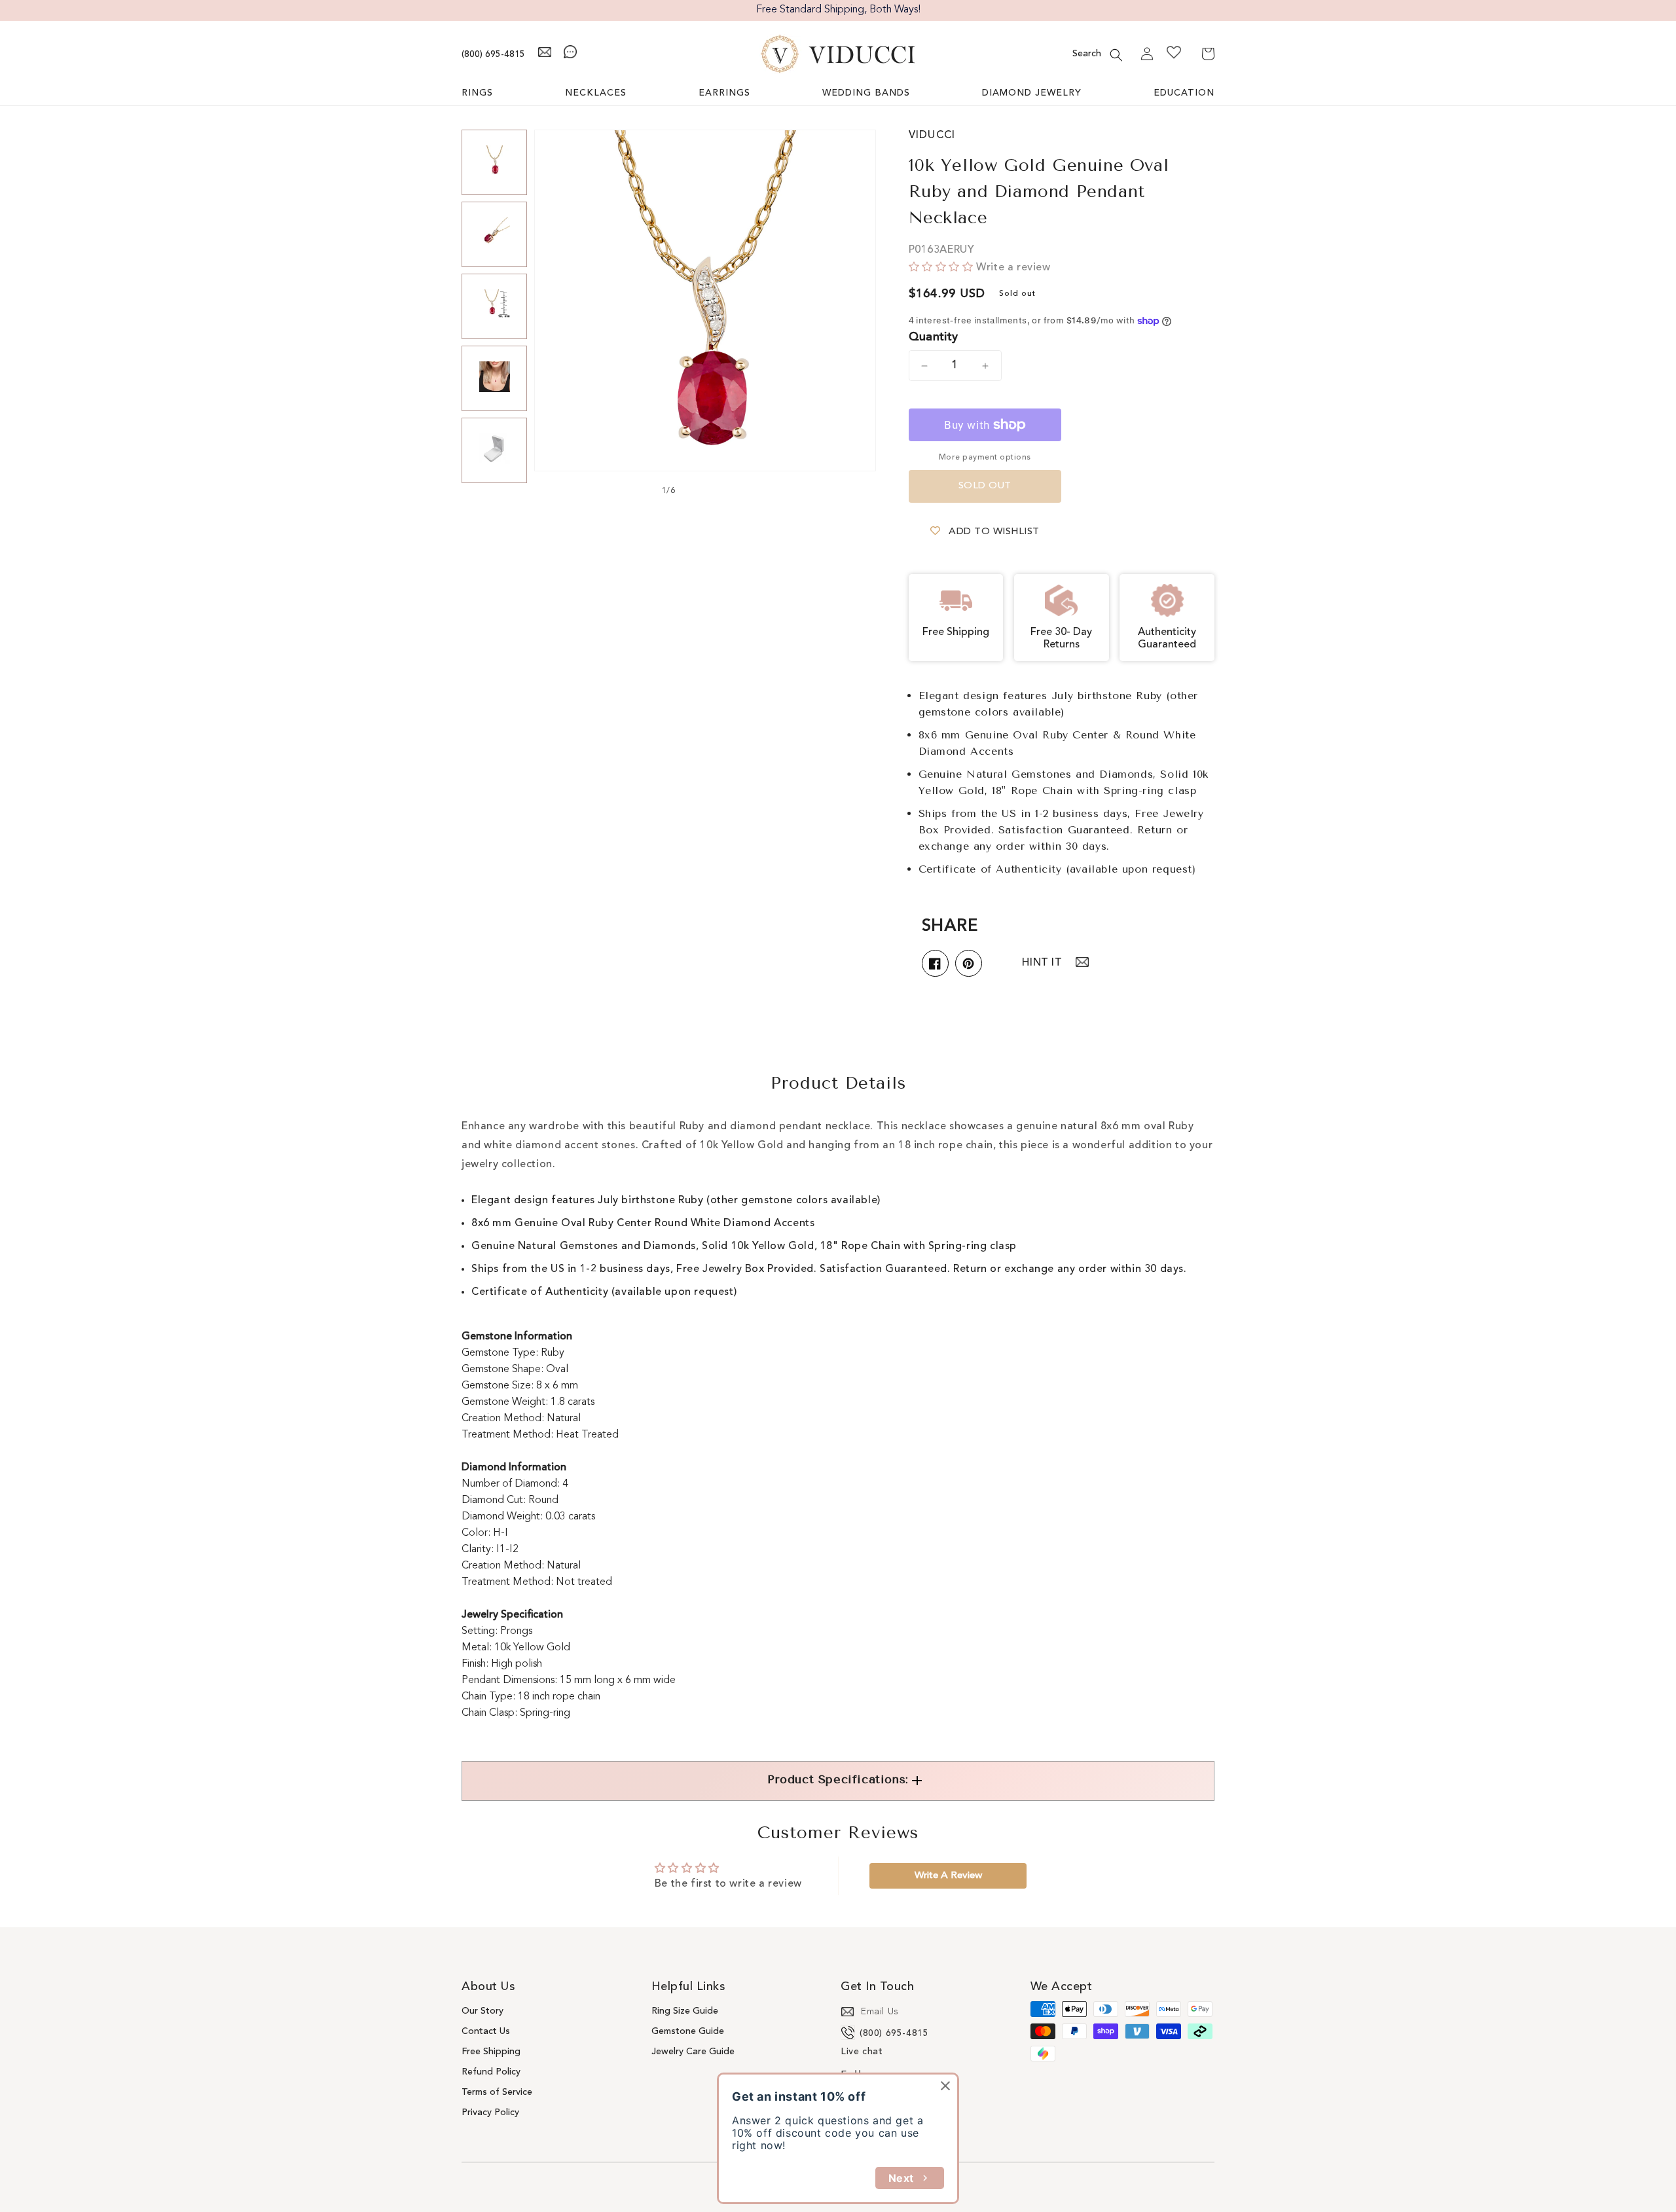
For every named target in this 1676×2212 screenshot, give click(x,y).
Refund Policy (491, 2072)
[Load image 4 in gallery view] (494, 378)
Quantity (934, 337)
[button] (1116, 55)
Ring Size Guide (685, 2011)
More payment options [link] (985, 458)
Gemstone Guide (688, 2031)
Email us (880, 2012)
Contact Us (486, 2031)
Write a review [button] (948, 1876)
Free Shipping (491, 2052)
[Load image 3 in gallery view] (494, 306)
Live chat (862, 2052)
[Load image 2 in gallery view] (494, 234)
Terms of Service (497, 2092)
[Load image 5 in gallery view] (494, 450)
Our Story (483, 2011)
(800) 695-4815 (493, 54)
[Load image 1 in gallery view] (494, 162)
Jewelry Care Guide (693, 2052)
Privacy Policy (490, 2112)
